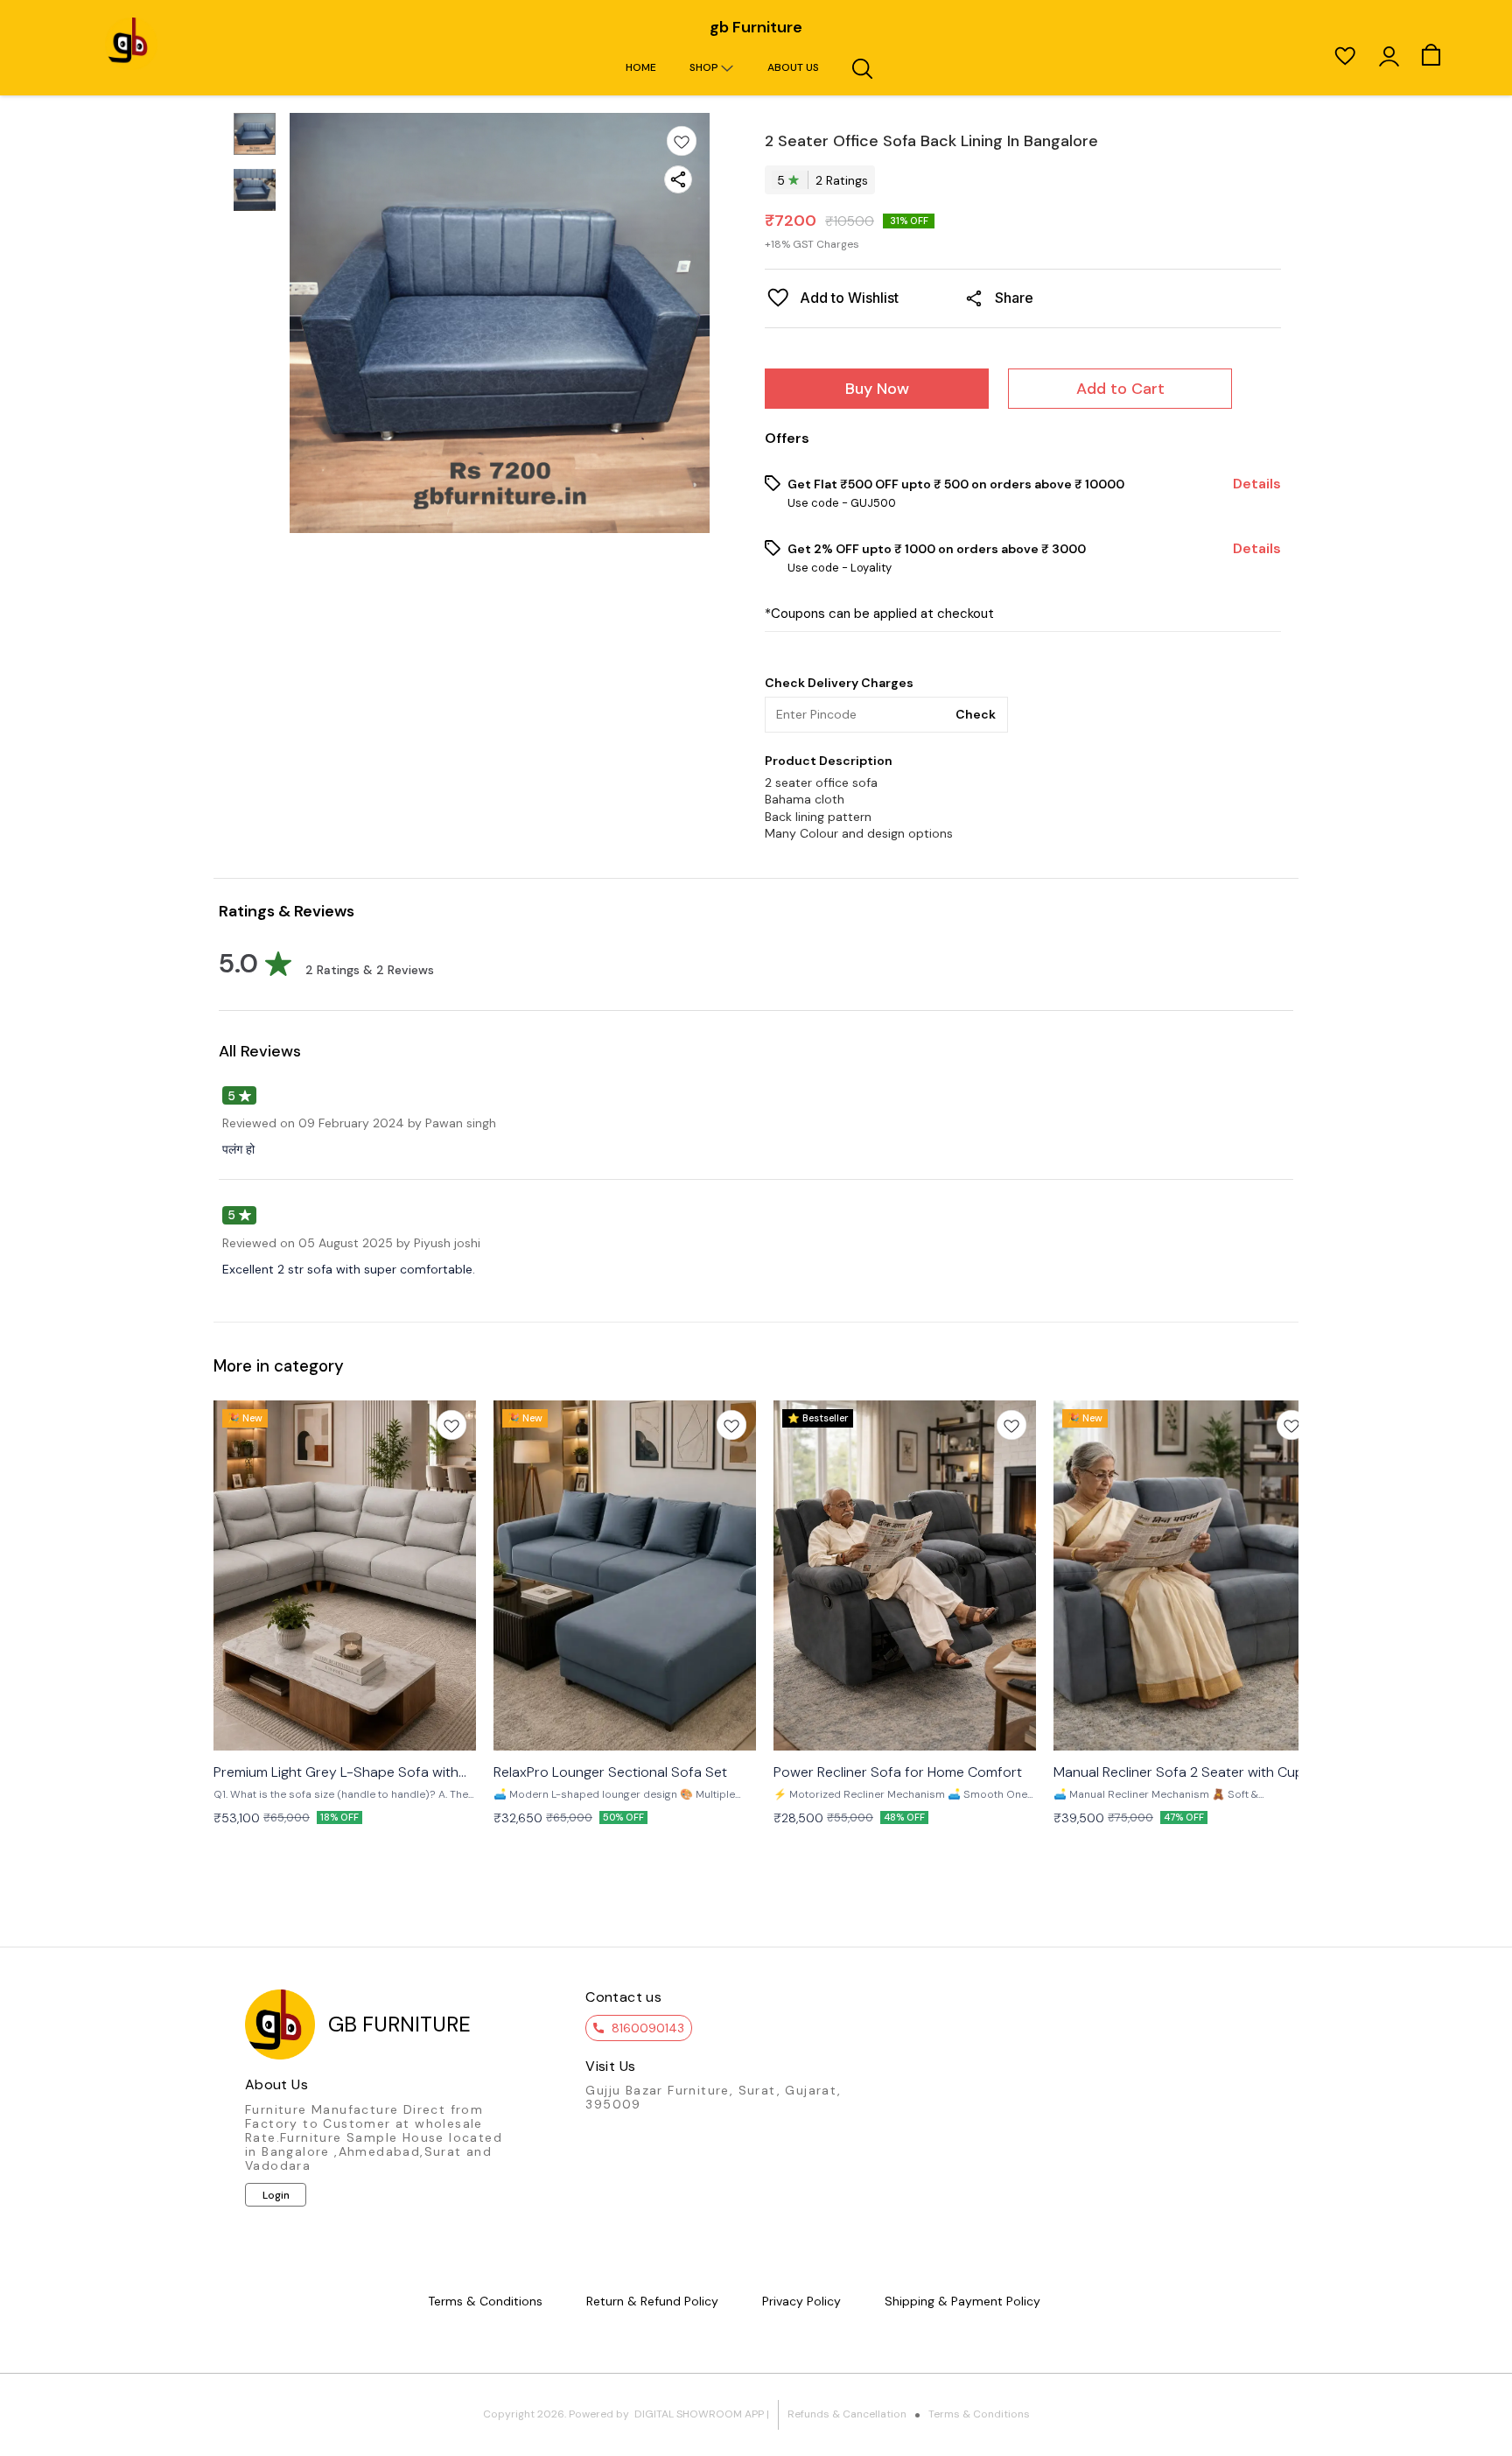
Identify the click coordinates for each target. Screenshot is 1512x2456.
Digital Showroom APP (699, 2414)
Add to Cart (1120, 389)
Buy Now (877, 389)
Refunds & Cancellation (847, 2414)
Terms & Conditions (979, 2414)
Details (1257, 484)
